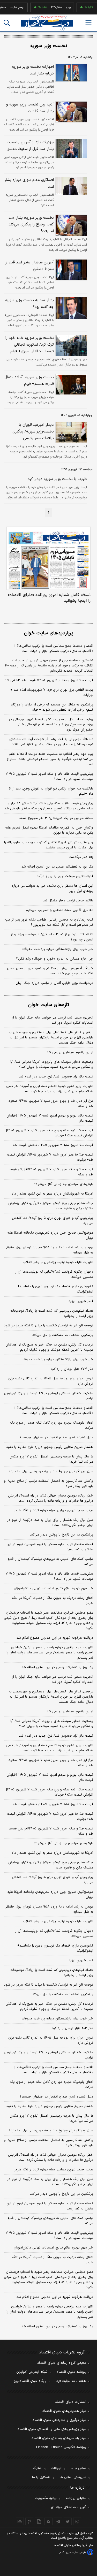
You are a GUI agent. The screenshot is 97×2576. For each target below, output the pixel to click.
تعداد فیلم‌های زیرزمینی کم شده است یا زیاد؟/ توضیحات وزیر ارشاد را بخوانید (52, 1313)
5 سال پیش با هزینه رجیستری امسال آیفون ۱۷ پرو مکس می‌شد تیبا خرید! (51, 2118)
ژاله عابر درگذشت (81, 857)
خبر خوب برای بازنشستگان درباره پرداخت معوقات (57, 949)
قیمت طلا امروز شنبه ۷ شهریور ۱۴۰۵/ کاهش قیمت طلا (53, 1145)
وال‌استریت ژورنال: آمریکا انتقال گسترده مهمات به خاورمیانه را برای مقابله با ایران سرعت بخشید (49, 845)
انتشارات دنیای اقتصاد (71, 2402)
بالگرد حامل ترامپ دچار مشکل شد (68, 901)
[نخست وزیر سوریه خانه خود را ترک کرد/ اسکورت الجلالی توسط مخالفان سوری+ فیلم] (70, 345)
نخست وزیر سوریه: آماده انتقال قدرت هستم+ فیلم (29, 381)
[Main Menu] (88, 23)
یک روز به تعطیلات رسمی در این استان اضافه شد (57, 867)
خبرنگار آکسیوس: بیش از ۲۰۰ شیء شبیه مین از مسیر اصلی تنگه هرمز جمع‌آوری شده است (50, 971)
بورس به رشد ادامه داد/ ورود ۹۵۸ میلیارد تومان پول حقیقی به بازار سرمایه (49, 1250)
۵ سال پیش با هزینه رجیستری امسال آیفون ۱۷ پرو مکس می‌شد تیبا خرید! (51, 1459)
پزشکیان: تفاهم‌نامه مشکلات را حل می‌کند (63, 1335)
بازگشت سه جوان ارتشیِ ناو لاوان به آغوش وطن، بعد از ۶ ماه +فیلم (51, 791)
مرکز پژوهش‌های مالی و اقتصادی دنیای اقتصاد (52, 2429)
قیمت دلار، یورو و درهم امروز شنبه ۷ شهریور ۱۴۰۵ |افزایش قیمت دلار (50, 1118)
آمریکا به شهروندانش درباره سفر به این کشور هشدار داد (52, 1194)
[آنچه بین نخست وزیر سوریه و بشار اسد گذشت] (70, 112)
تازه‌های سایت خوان (49, 1005)
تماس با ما (78, 2468)
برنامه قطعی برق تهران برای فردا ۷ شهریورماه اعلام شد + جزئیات (52, 693)
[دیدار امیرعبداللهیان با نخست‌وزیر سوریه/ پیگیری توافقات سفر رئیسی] (70, 432)
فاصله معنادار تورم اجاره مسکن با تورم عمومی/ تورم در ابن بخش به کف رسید (50, 1547)
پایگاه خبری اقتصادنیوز (30, 2381)
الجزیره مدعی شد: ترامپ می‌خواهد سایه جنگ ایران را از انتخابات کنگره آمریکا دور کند (53, 1020)
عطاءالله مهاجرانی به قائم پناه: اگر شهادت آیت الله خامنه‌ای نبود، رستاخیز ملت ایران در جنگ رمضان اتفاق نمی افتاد (51, 742)
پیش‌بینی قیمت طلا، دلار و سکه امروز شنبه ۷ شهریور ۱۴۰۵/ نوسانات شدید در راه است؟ (50, 777)
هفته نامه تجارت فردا (71, 2381)
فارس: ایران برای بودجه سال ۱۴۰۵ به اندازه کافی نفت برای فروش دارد (51, 1381)
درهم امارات (9, 7)
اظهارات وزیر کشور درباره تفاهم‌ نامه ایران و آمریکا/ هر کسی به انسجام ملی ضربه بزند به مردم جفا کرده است (50, 1089)
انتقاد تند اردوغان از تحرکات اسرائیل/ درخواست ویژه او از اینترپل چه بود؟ (52, 937)
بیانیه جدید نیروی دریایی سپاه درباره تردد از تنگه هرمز (54, 1510)
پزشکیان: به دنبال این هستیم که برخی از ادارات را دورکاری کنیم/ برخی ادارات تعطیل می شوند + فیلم (51, 707)
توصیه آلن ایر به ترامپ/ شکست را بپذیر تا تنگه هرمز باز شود (48, 1326)
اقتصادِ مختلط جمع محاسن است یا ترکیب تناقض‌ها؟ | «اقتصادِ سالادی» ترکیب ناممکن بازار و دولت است (54, 649)
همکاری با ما (41, 2477)
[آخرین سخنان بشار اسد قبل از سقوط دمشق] (70, 270)
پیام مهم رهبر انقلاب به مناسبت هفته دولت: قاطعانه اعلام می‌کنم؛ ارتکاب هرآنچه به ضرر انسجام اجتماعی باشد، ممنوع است (50, 759)
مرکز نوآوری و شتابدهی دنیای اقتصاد (59, 2420)
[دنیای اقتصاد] (47, 23)
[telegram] (58, 2521)
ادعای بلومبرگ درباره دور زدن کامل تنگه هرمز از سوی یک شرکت (52, 1425)
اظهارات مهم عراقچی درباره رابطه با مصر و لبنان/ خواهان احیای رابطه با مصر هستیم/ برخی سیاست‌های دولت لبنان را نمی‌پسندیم (50, 1653)
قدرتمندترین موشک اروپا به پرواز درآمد (65, 876)
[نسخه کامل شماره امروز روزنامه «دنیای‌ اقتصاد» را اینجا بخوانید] (48, 558)
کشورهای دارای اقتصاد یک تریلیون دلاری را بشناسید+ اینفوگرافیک (55, 1289)
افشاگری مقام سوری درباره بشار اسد (29, 183)
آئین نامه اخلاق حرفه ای (69, 2507)
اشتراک (38, 2468)
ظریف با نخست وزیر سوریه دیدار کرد (57, 479)
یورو (61, 7)
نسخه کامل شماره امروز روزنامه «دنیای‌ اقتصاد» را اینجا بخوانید (49, 598)
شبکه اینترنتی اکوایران (32, 2372)
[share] (39, 2521)
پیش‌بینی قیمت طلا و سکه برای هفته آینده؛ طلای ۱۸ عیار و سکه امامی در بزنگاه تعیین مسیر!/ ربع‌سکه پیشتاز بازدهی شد (49, 806)
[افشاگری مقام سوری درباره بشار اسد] (70, 186)
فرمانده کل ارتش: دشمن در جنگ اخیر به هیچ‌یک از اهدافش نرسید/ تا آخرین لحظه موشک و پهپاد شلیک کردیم (49, 1347)
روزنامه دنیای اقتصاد (71, 2372)
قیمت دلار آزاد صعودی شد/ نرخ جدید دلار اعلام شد (56, 1077)
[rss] (48, 2521)
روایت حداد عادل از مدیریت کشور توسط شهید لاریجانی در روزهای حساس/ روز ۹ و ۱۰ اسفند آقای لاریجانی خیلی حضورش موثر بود (51, 725)
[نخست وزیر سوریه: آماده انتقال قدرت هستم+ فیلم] (70, 385)
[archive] (20, 2521)
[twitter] (68, 2521)
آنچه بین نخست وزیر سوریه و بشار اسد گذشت (30, 108)
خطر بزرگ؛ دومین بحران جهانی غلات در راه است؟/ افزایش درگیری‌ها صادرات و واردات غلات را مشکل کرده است (51, 1498)
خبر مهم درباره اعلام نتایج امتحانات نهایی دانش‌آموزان (53, 1589)
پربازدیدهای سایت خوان (49, 633)
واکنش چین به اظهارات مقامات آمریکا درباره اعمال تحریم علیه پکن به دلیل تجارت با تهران (49, 830)
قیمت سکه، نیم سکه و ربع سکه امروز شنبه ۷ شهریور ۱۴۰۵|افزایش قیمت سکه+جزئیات (50, 1133)
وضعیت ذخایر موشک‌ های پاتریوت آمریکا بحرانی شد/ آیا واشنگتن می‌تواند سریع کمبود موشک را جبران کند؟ (52, 1065)
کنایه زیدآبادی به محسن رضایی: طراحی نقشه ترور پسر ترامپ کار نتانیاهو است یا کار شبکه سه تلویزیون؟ (49, 922)
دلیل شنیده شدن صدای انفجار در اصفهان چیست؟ (56, 1438)
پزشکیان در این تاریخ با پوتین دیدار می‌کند (62, 1535)
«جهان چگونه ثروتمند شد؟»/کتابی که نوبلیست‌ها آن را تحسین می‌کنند (54, 1274)
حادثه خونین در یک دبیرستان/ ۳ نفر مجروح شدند (56, 818)
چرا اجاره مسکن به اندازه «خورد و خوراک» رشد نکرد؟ (55, 959)
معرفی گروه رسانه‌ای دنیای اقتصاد (62, 2363)
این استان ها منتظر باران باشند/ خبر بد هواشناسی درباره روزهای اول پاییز (52, 888)
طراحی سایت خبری (76, 2553)
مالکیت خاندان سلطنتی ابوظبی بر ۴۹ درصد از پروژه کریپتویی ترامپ (48, 1396)
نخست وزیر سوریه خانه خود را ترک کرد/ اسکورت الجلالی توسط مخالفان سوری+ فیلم (30, 345)
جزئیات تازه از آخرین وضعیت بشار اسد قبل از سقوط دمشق (30, 146)
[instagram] (77, 2521)
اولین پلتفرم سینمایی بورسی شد (70, 1052)
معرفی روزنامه (76, 2498)
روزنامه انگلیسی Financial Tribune (61, 2447)
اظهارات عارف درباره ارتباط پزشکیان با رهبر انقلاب (58, 1262)
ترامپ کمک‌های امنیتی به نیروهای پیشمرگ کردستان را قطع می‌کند (50, 1562)
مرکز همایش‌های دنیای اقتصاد (64, 2411)
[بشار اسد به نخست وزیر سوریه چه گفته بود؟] (70, 308)
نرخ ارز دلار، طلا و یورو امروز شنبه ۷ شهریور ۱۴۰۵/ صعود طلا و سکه (51, 1104)
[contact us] (29, 2521)
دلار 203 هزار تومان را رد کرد (73, 2028)
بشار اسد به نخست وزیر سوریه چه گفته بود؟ (29, 304)
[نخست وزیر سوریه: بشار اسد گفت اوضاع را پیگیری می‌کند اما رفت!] (70, 225)
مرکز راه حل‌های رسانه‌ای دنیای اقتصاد (59, 2438)
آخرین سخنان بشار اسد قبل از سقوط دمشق (29, 266)
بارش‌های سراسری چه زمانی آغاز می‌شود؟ (64, 1184)
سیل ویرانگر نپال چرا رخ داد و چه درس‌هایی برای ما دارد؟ (51, 1471)
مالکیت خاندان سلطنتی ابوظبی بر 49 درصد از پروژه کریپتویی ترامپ (48, 2055)
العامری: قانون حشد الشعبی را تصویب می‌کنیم (59, 910)
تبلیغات (56, 2468)
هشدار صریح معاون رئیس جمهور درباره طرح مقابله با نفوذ (50, 1447)
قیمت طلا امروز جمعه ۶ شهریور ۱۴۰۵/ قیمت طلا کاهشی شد (49, 680)
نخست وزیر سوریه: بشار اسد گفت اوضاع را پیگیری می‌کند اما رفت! (31, 225)
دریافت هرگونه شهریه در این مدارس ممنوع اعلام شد (55, 1638)
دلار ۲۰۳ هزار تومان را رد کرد (72, 1369)
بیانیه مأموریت (46, 2498)
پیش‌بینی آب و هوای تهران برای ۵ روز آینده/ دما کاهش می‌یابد (53, 1221)
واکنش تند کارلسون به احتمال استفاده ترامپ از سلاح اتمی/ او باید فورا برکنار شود (48, 1484)
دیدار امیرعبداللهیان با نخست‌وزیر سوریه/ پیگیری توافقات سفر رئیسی (33, 432)
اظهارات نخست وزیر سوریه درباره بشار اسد (33, 70)
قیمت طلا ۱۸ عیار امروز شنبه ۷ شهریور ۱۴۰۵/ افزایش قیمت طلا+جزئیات (50, 1157)
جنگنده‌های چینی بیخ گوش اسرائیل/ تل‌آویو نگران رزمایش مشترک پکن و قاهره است (51, 1206)
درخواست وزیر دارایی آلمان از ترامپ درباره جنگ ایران (54, 983)
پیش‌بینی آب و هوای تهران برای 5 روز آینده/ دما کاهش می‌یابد (53, 1880)
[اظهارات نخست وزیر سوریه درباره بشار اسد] (70, 73)
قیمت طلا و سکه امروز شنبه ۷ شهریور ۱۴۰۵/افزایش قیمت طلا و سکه (51, 1172)
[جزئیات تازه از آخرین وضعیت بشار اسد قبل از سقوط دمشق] (70, 149)
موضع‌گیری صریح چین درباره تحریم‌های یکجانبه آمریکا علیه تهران (50, 1235)
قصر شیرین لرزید (81, 1301)
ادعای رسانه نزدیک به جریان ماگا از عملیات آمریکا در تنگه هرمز (53, 1601)
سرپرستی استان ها (73, 2477)
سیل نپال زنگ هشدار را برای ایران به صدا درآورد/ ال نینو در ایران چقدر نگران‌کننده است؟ (50, 1523)
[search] (7, 23)
